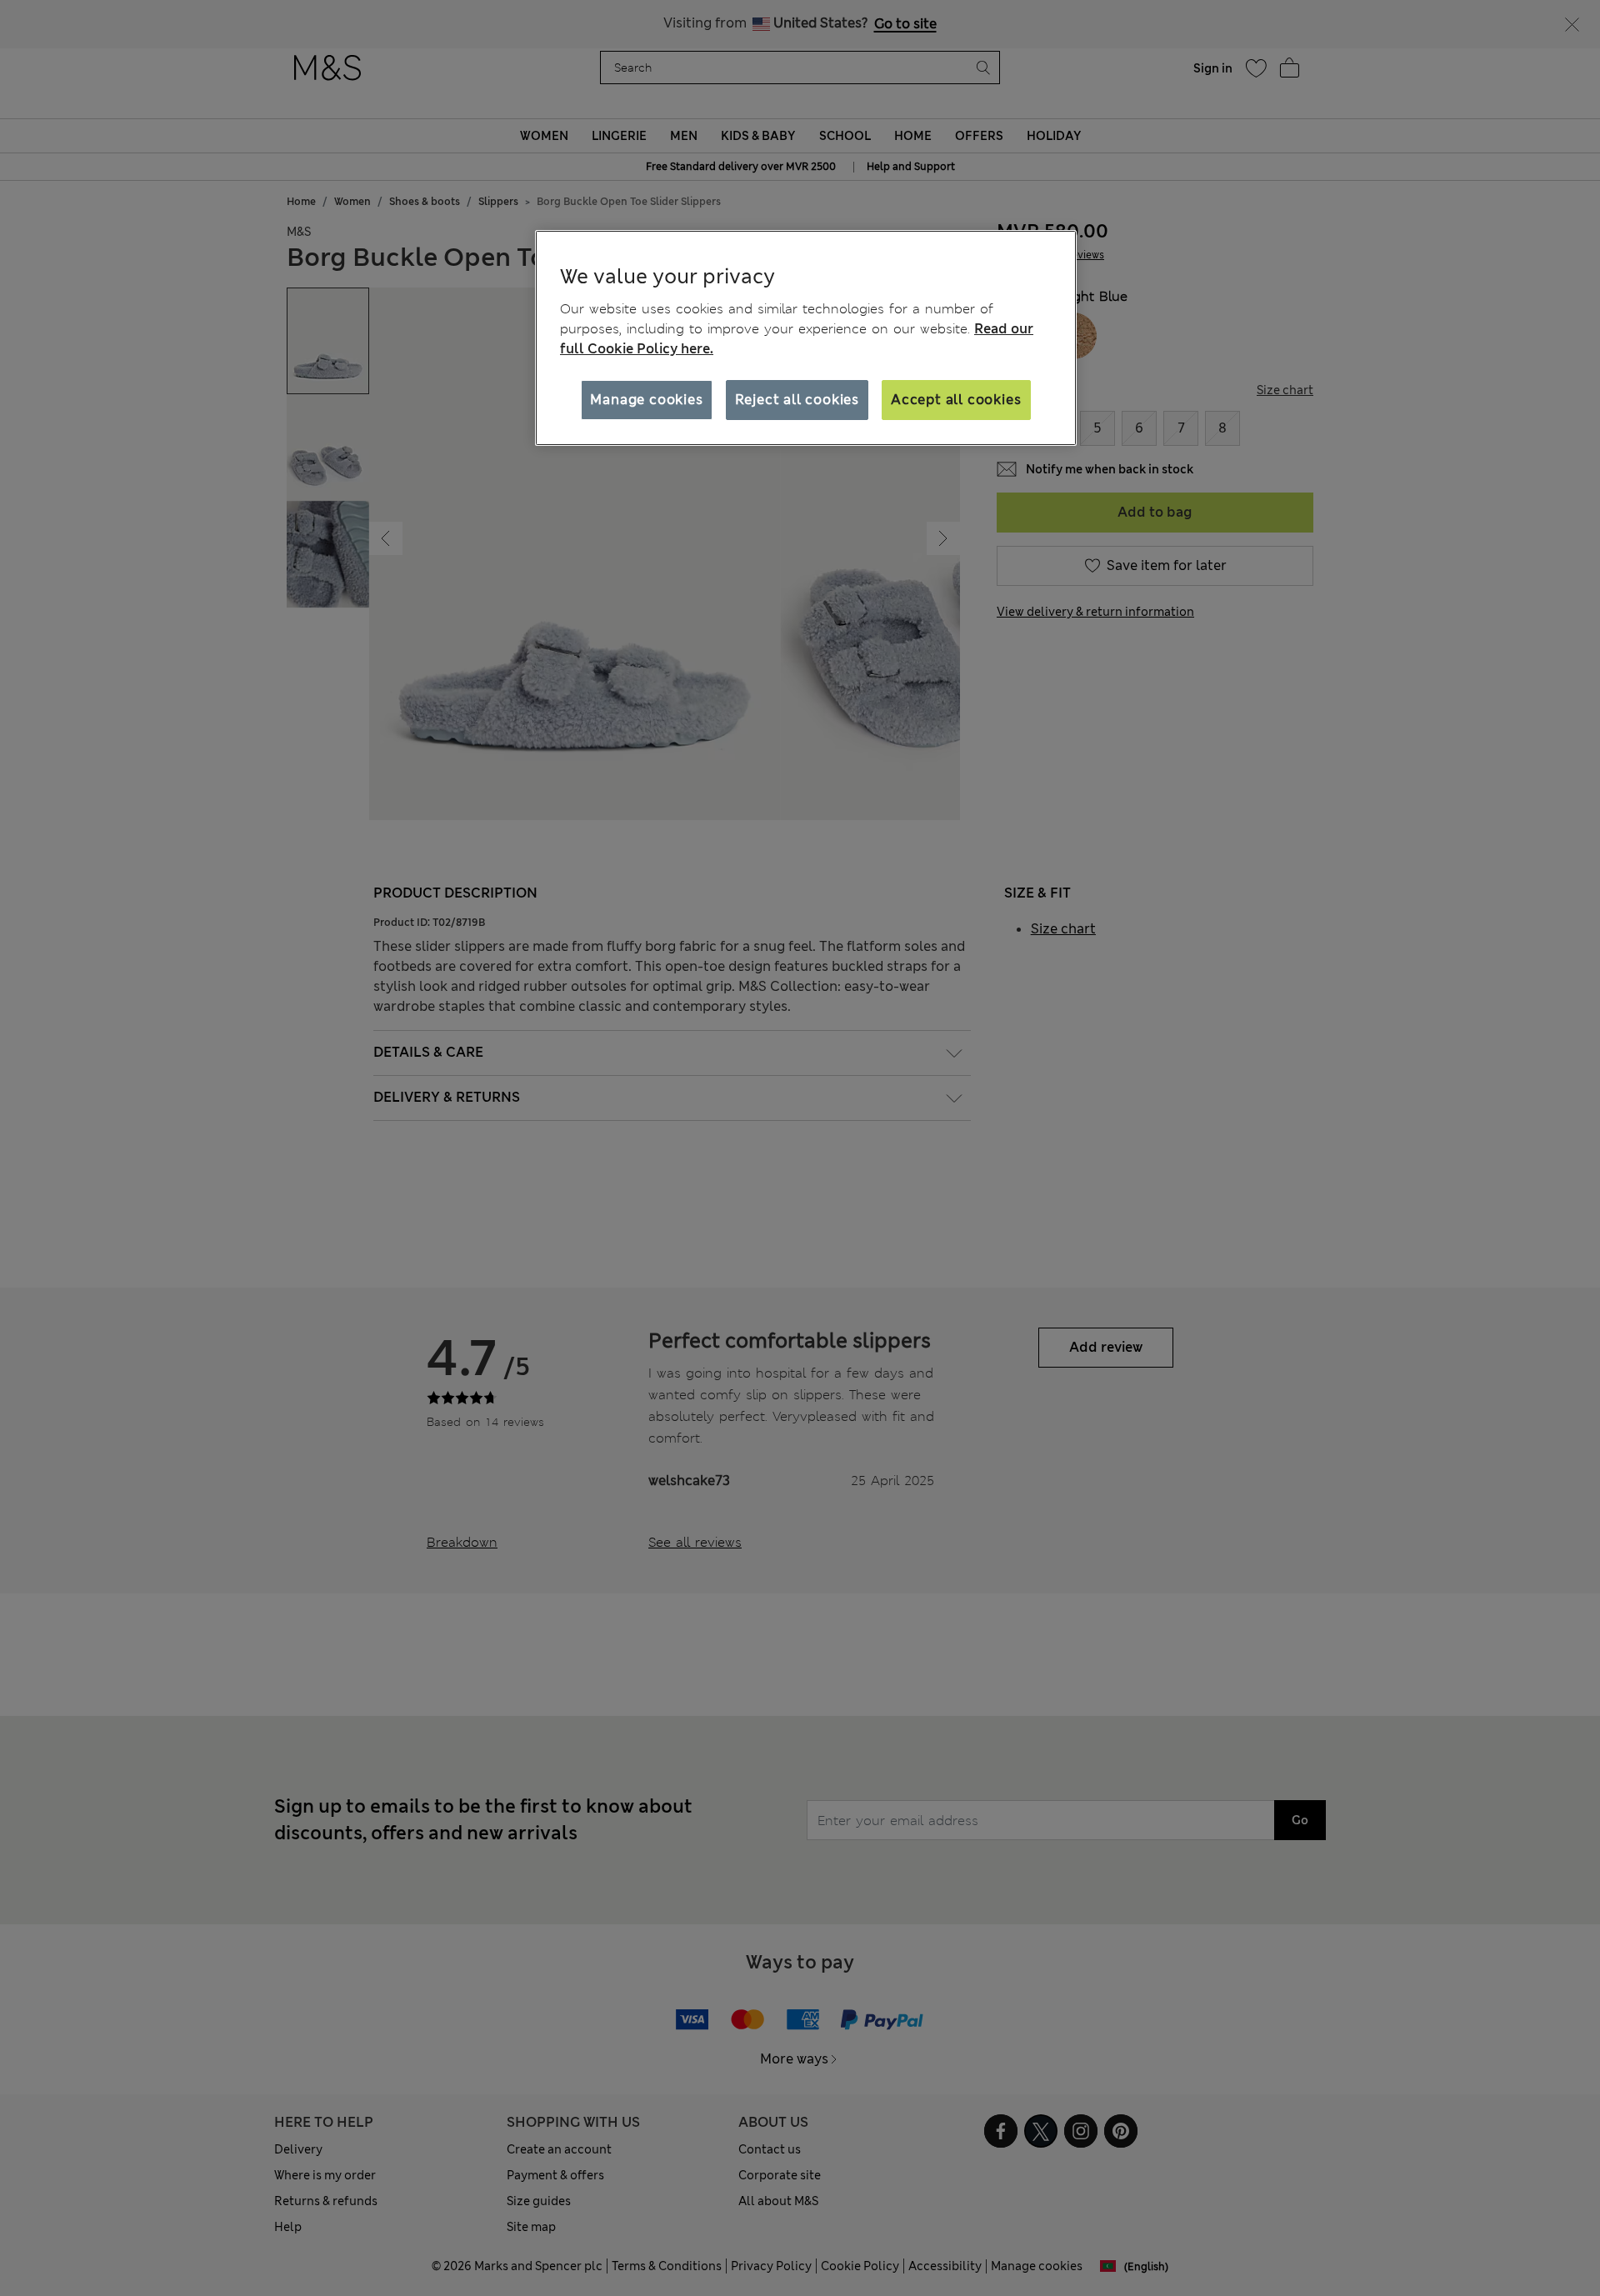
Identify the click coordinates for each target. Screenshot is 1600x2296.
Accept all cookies (956, 400)
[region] (806, 338)
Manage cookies (646, 400)
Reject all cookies (797, 400)
